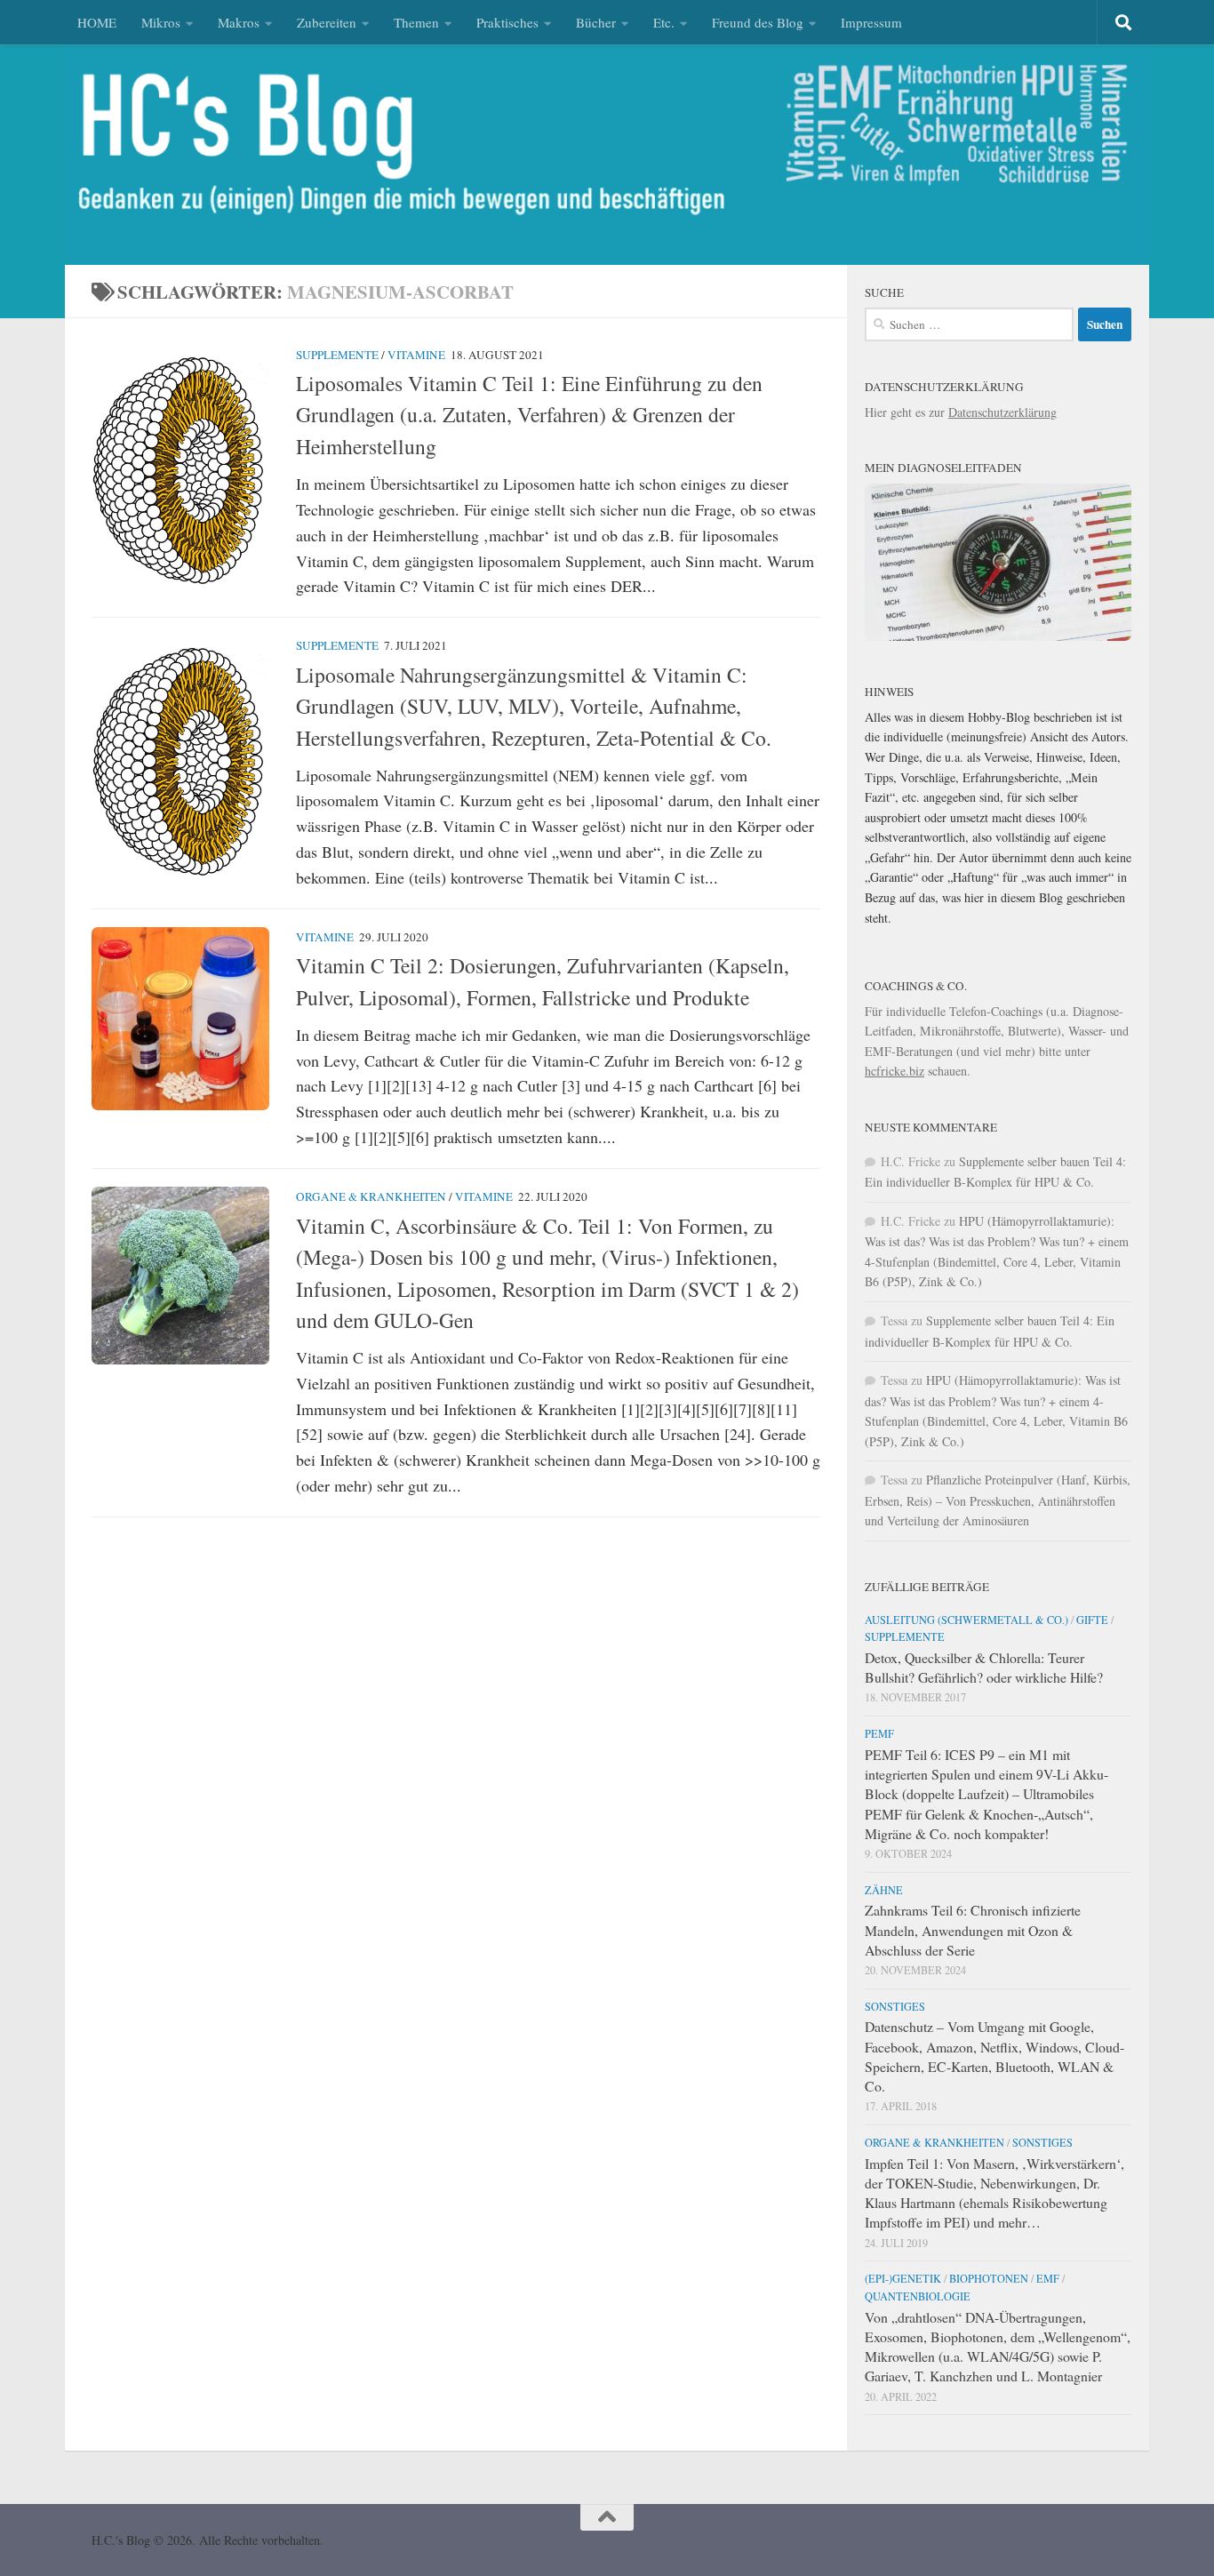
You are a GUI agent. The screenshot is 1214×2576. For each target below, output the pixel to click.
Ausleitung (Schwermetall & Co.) (966, 1620)
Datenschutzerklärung (1002, 412)
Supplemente (337, 355)
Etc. (664, 22)
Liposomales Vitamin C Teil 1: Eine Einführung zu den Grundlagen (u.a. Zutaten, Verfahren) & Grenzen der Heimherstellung (529, 415)
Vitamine (416, 355)
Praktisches (507, 22)
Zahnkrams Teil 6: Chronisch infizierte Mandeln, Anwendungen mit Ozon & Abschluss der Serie (973, 1929)
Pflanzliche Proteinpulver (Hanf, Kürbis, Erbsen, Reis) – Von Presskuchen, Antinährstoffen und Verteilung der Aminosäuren (998, 1500)
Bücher (596, 22)
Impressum (871, 22)
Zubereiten (327, 22)
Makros (239, 22)
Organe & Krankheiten (371, 1196)
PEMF (879, 1733)
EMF (1048, 2278)
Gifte (1092, 1620)
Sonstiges (895, 2006)
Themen (416, 22)
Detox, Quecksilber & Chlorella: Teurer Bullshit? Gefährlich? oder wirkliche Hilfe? (984, 1667)
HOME (97, 22)
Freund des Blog (758, 22)
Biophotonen (989, 2278)
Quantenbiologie (918, 2296)
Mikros (161, 22)
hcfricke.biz (895, 1071)
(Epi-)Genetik (903, 2278)
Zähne (884, 1890)
